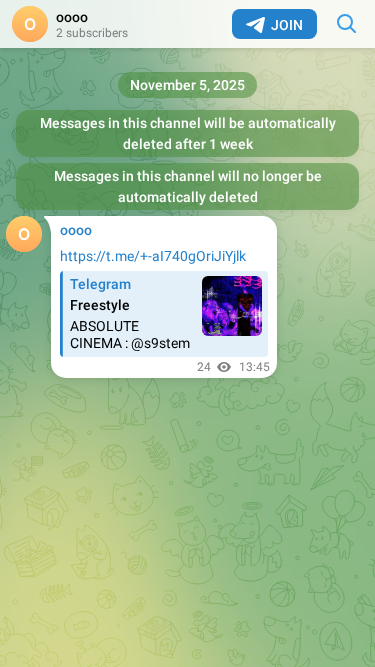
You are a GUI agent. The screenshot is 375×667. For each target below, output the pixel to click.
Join (287, 25)
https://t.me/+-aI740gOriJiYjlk (153, 256)
